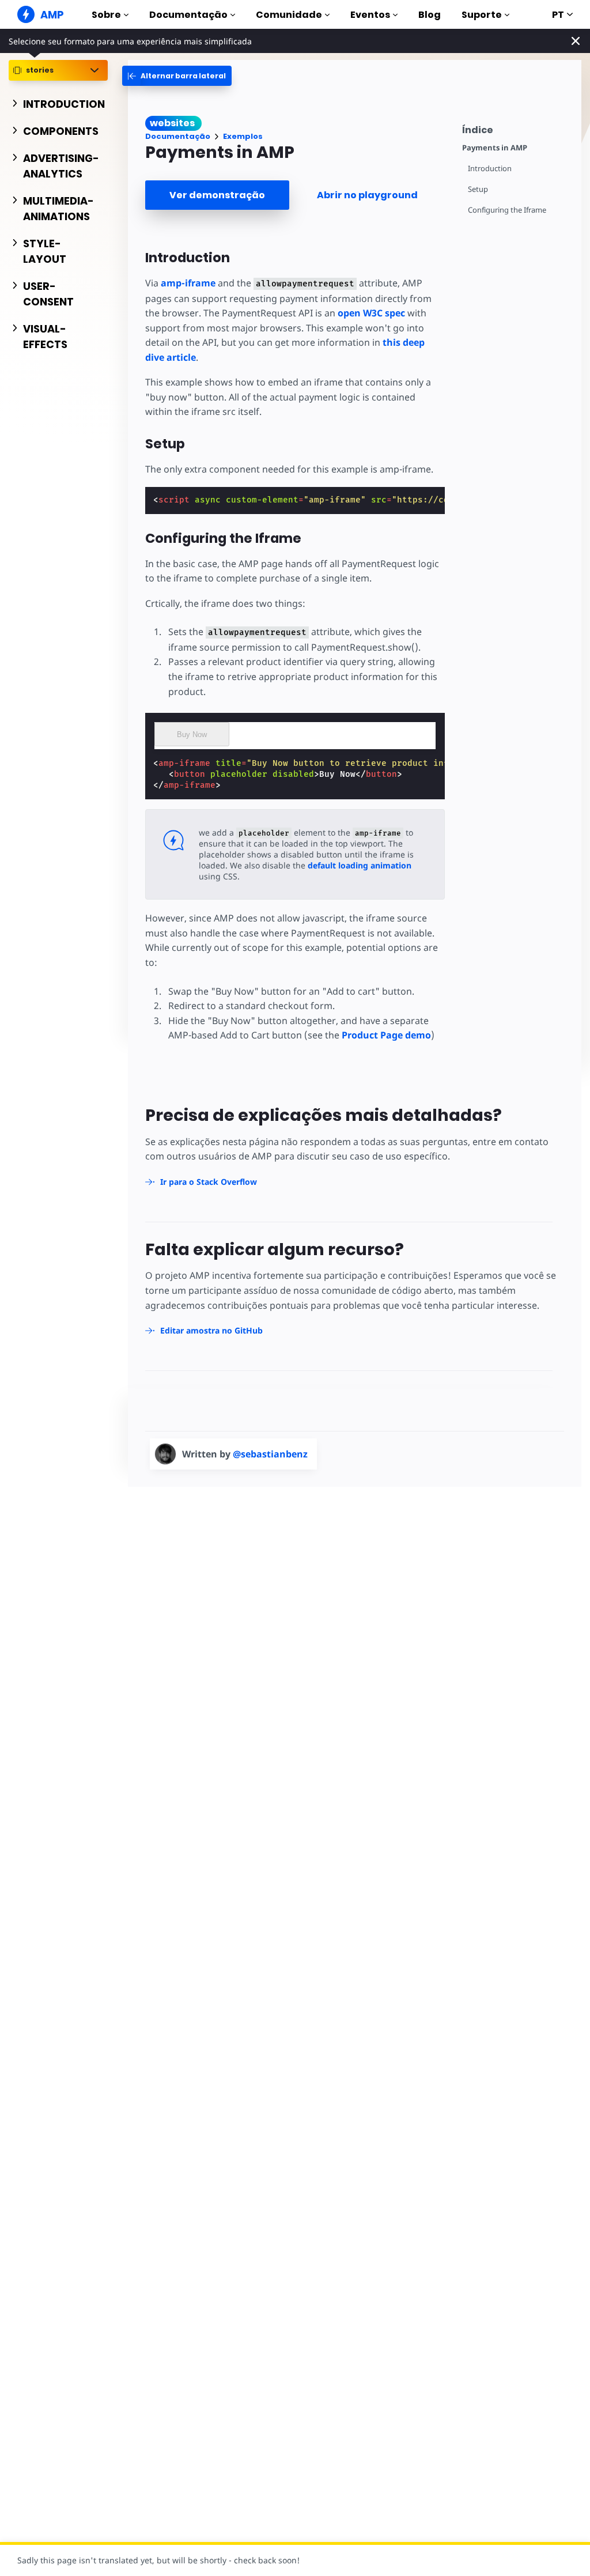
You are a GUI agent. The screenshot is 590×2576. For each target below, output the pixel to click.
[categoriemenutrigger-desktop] (177, 76)
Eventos (370, 15)
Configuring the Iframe (507, 210)
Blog (430, 15)
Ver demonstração (217, 195)
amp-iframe (188, 283)
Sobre (106, 15)
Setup (478, 189)
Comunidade (289, 15)
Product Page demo (386, 1035)
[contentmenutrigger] (516, 128)
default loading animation (360, 865)
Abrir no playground (367, 195)
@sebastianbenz (270, 1454)
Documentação (188, 15)
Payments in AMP (495, 148)
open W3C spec (371, 313)
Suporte (482, 15)
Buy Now (192, 734)
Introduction (490, 169)
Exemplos (243, 136)
